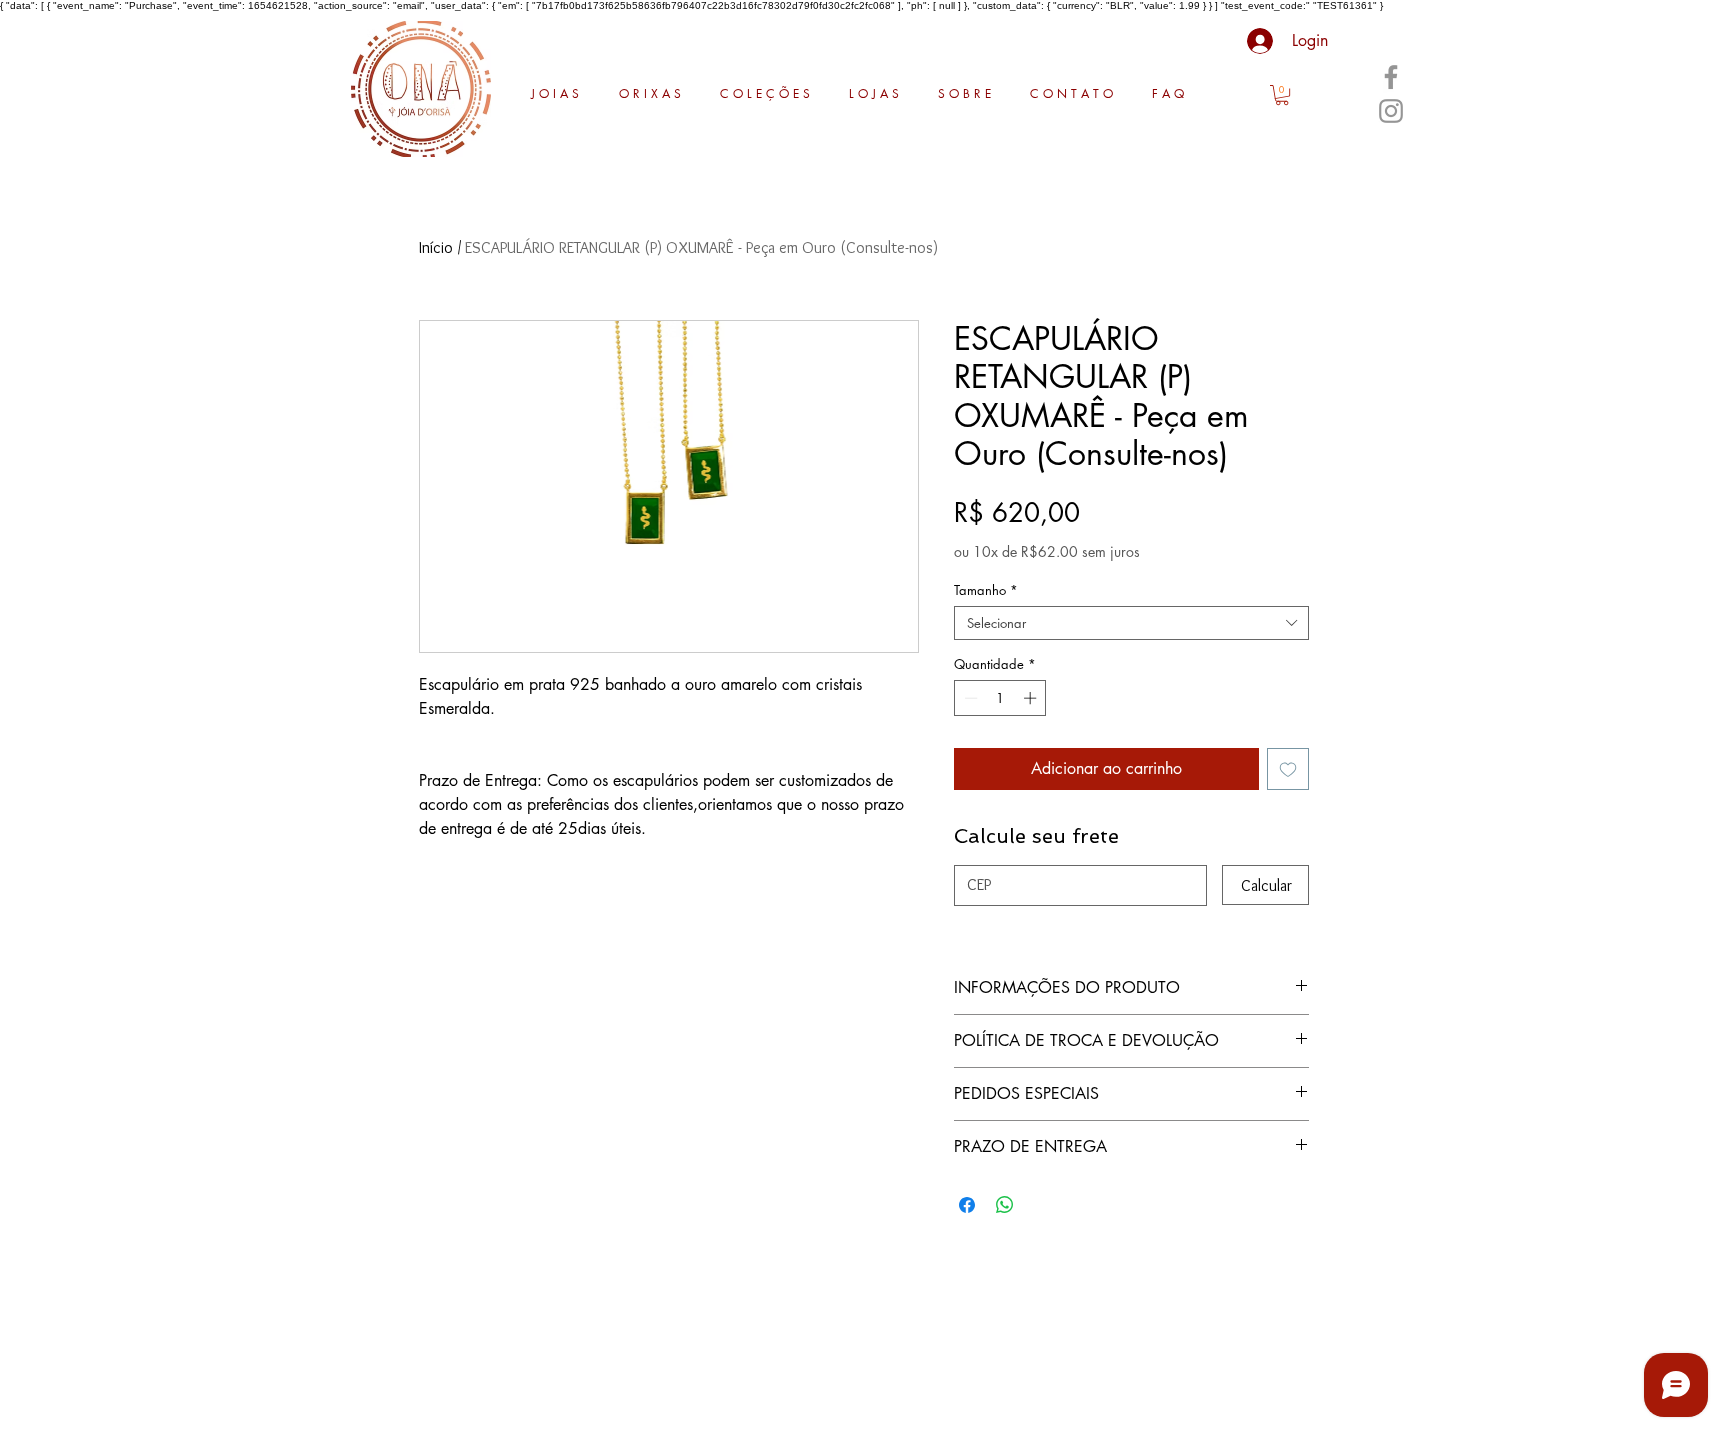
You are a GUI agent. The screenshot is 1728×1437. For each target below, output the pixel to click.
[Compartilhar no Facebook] (967, 1205)
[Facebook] (1391, 77)
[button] (1282, 95)
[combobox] (1131, 623)
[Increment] (1032, 698)
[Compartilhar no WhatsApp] (1005, 1205)
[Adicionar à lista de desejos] (1288, 769)
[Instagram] (1391, 111)
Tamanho (986, 590)
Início (436, 247)
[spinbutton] (1000, 698)
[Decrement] (969, 698)
